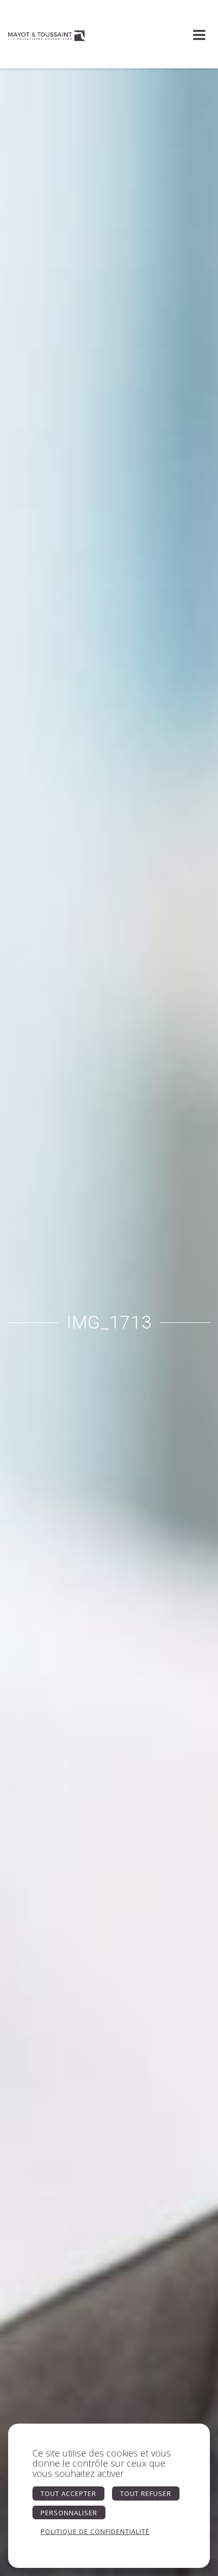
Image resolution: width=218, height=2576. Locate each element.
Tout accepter (68, 2493)
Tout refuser (146, 2493)
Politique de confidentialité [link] (95, 2531)
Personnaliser (69, 2513)
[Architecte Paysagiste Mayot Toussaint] (46, 34)
